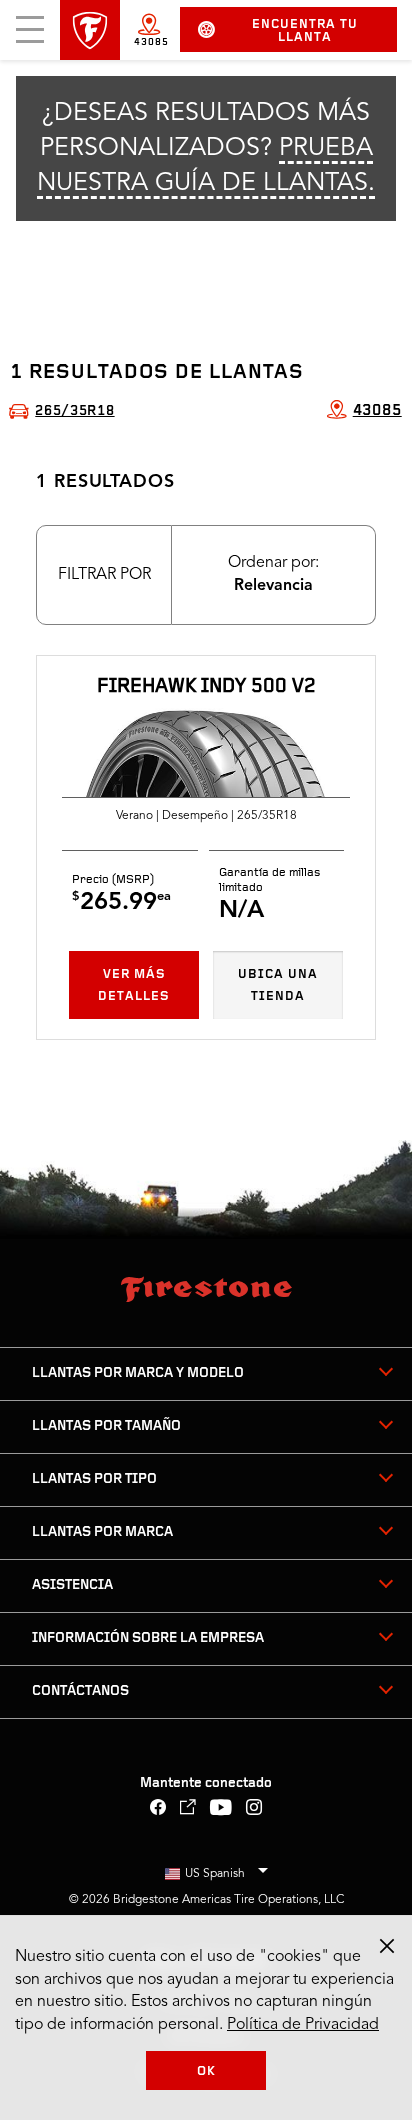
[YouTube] (221, 1809)
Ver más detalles (134, 985)
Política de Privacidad (303, 2025)
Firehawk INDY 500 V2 (206, 687)
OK (206, 2071)
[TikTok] (188, 1809)
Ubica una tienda (278, 985)
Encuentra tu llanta (305, 31)
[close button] (387, 1946)
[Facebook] (158, 1809)
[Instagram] (254, 1809)
